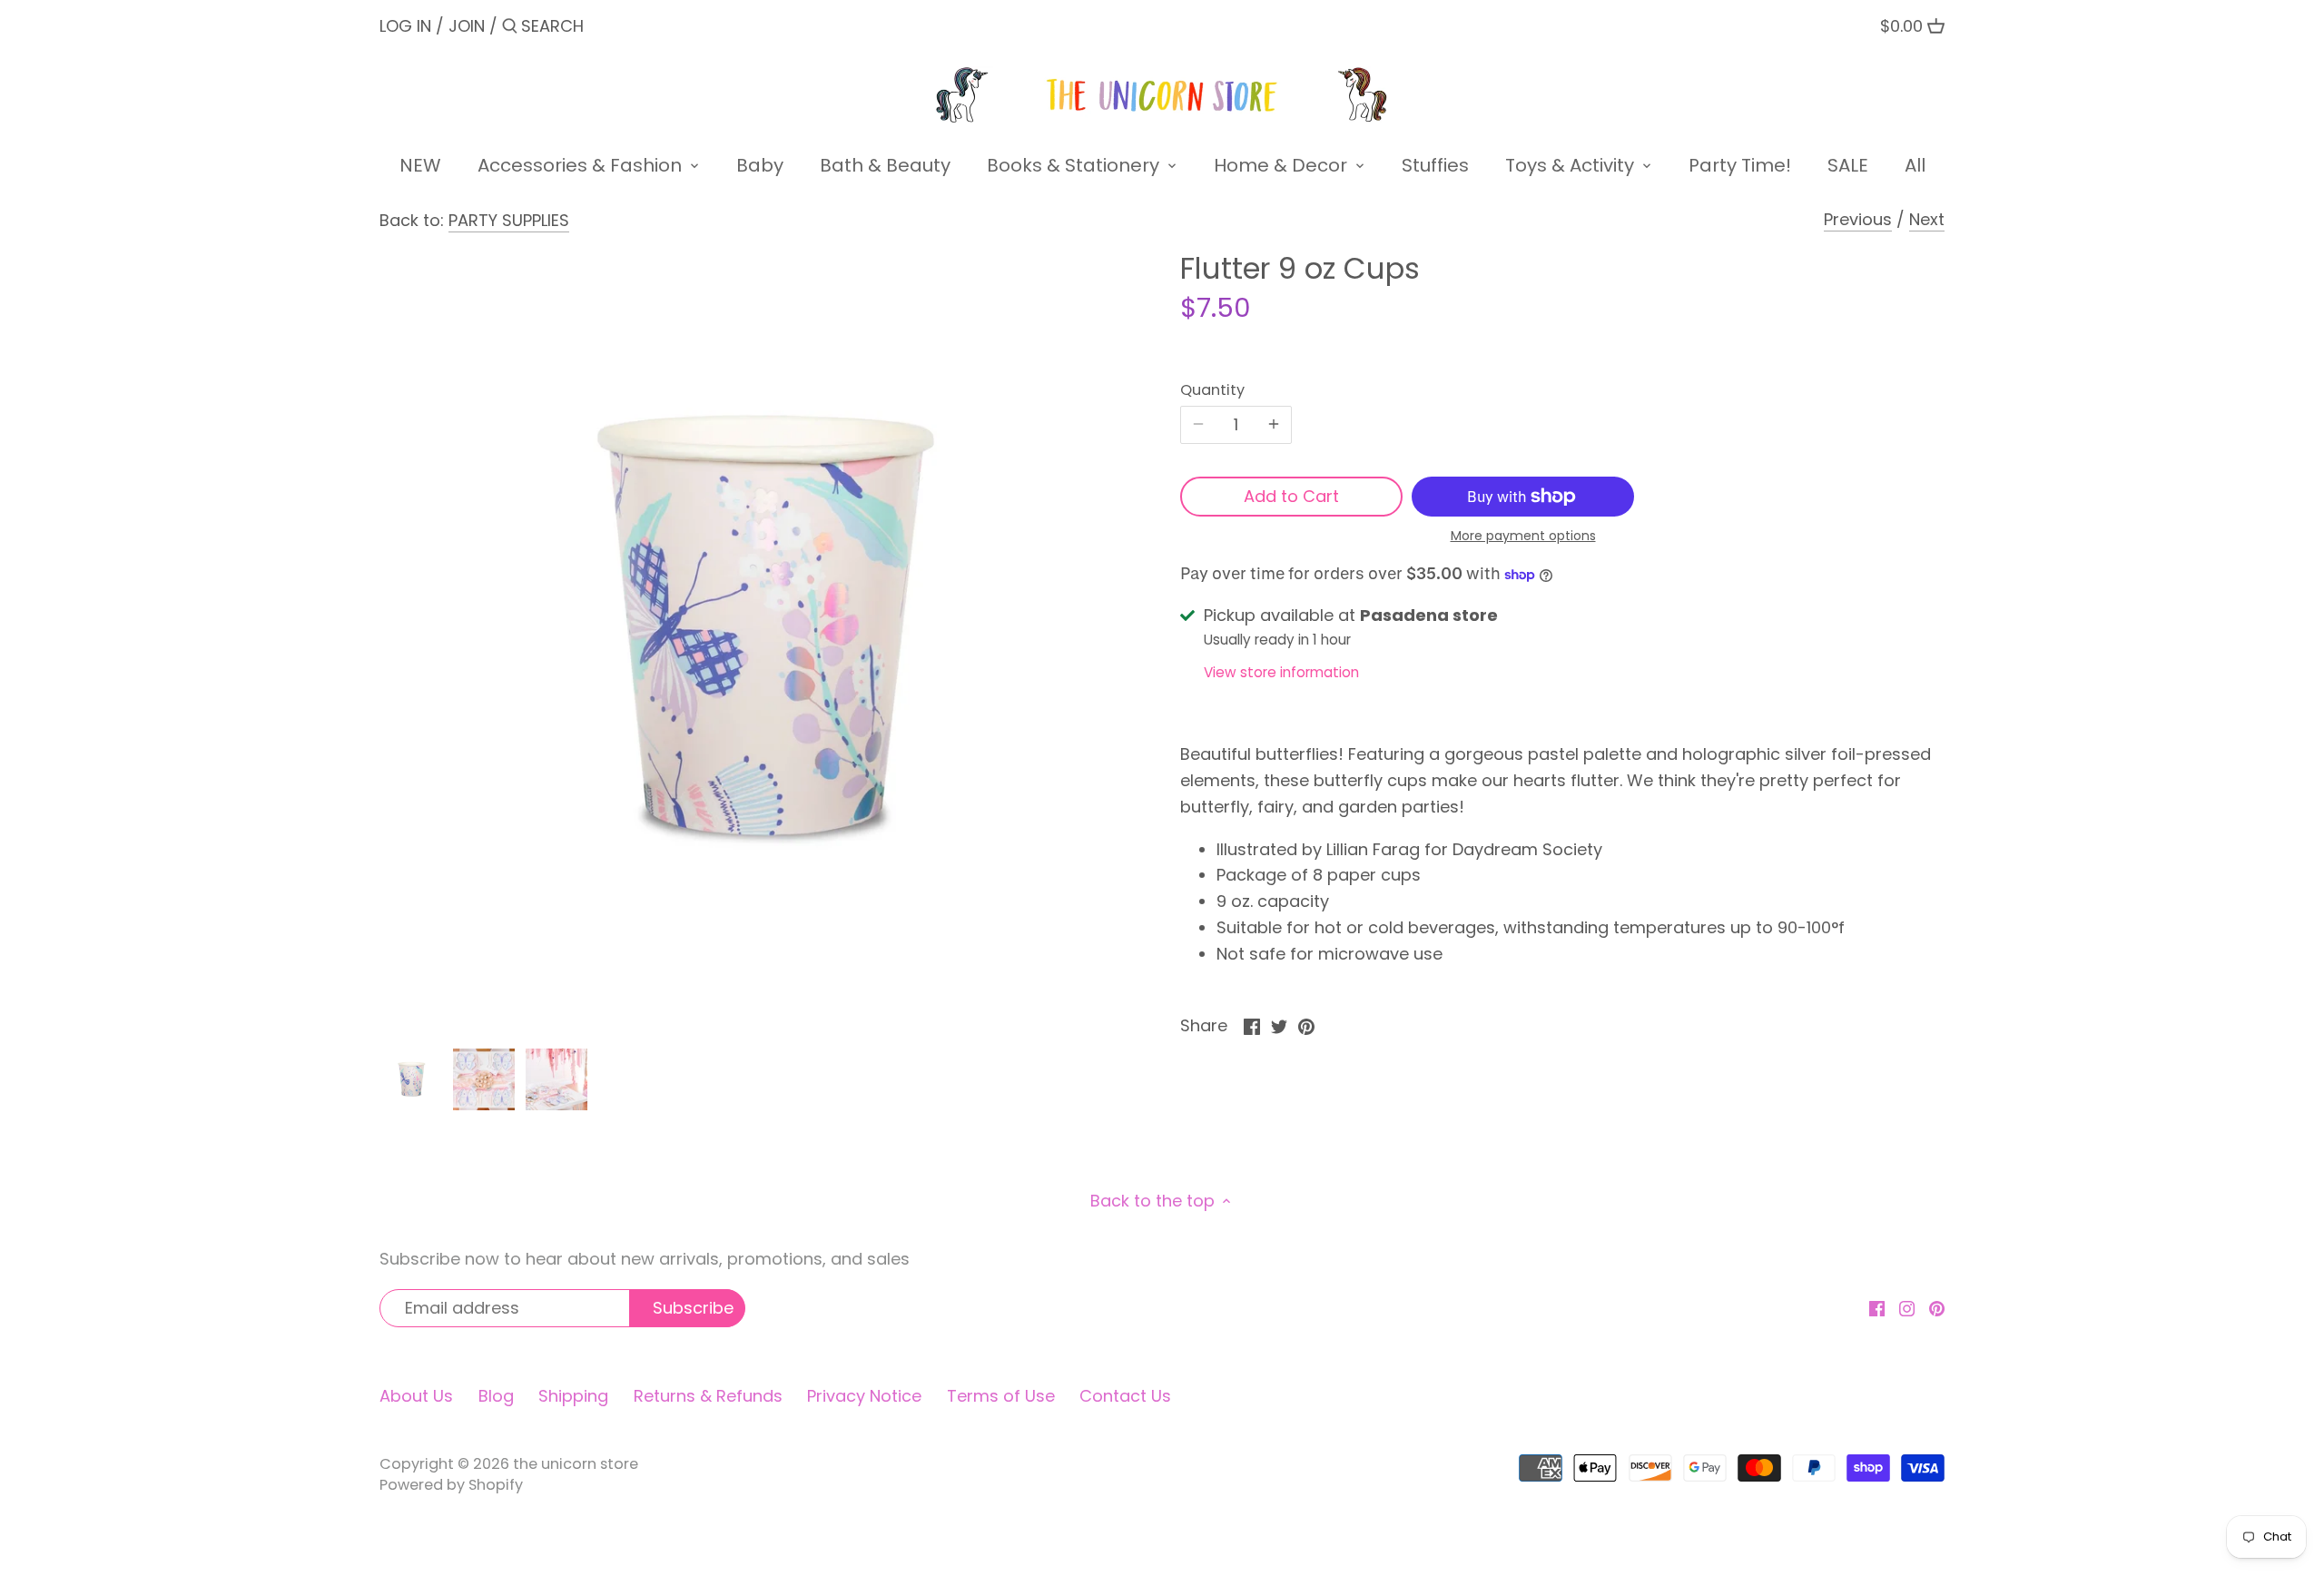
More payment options (1523, 536)
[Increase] (1274, 425)
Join (467, 26)
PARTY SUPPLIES (509, 220)
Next (1927, 219)
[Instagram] (1907, 1307)
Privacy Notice (864, 1396)
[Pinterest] (1937, 1307)
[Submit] (510, 29)
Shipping (573, 1396)
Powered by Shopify (451, 1485)
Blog (496, 1396)
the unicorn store (576, 1464)
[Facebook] (1877, 1307)
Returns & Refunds (708, 1396)
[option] (411, 1079)
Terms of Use (1001, 1396)
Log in (405, 26)
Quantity (1212, 390)
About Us (416, 1396)
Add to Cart (1291, 496)
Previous (1858, 219)
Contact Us (1125, 1396)
